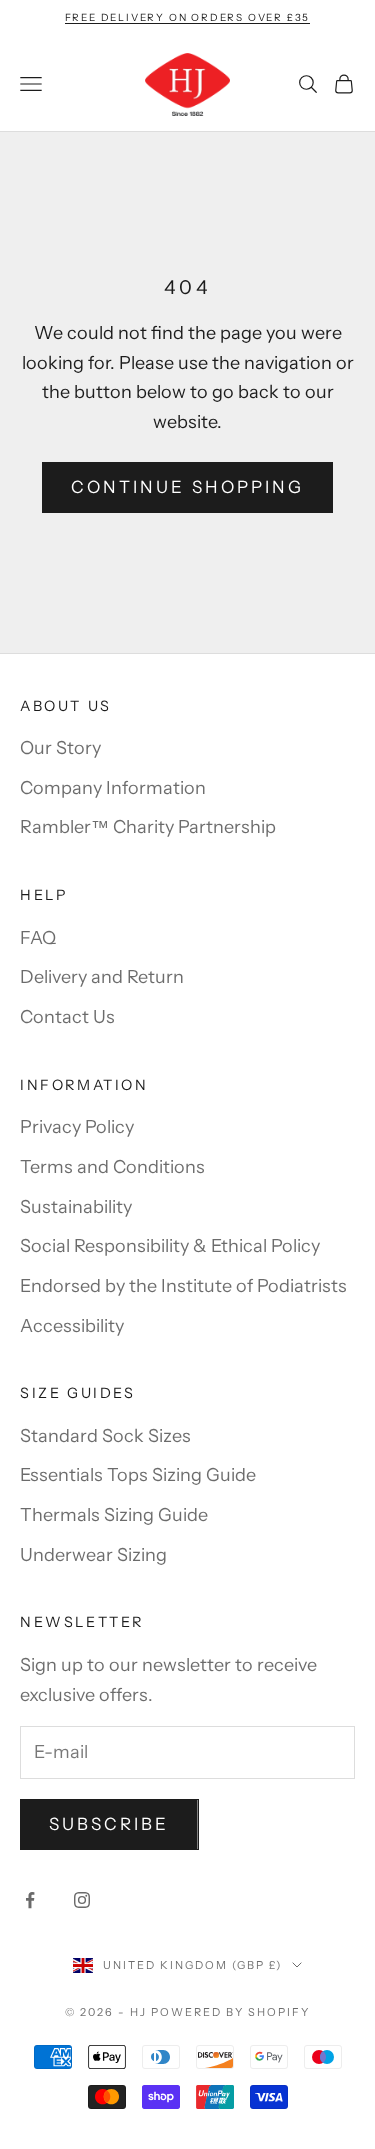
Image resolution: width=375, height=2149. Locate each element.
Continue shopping (187, 487)
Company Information (113, 788)
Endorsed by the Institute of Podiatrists (183, 1286)
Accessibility (72, 1326)
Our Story (60, 748)
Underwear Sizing (93, 1555)
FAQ (38, 938)
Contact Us (67, 1017)
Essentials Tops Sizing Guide (138, 1475)
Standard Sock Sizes (105, 1436)
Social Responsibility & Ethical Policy (170, 1246)
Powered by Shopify (230, 2012)
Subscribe (109, 1824)
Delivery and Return (102, 977)
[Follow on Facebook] (30, 1900)
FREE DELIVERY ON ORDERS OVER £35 (188, 17)
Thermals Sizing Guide (114, 1515)
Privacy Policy (77, 1127)
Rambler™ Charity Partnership (148, 827)
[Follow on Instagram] (82, 1900)
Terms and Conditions (112, 1167)
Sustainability (76, 1207)
